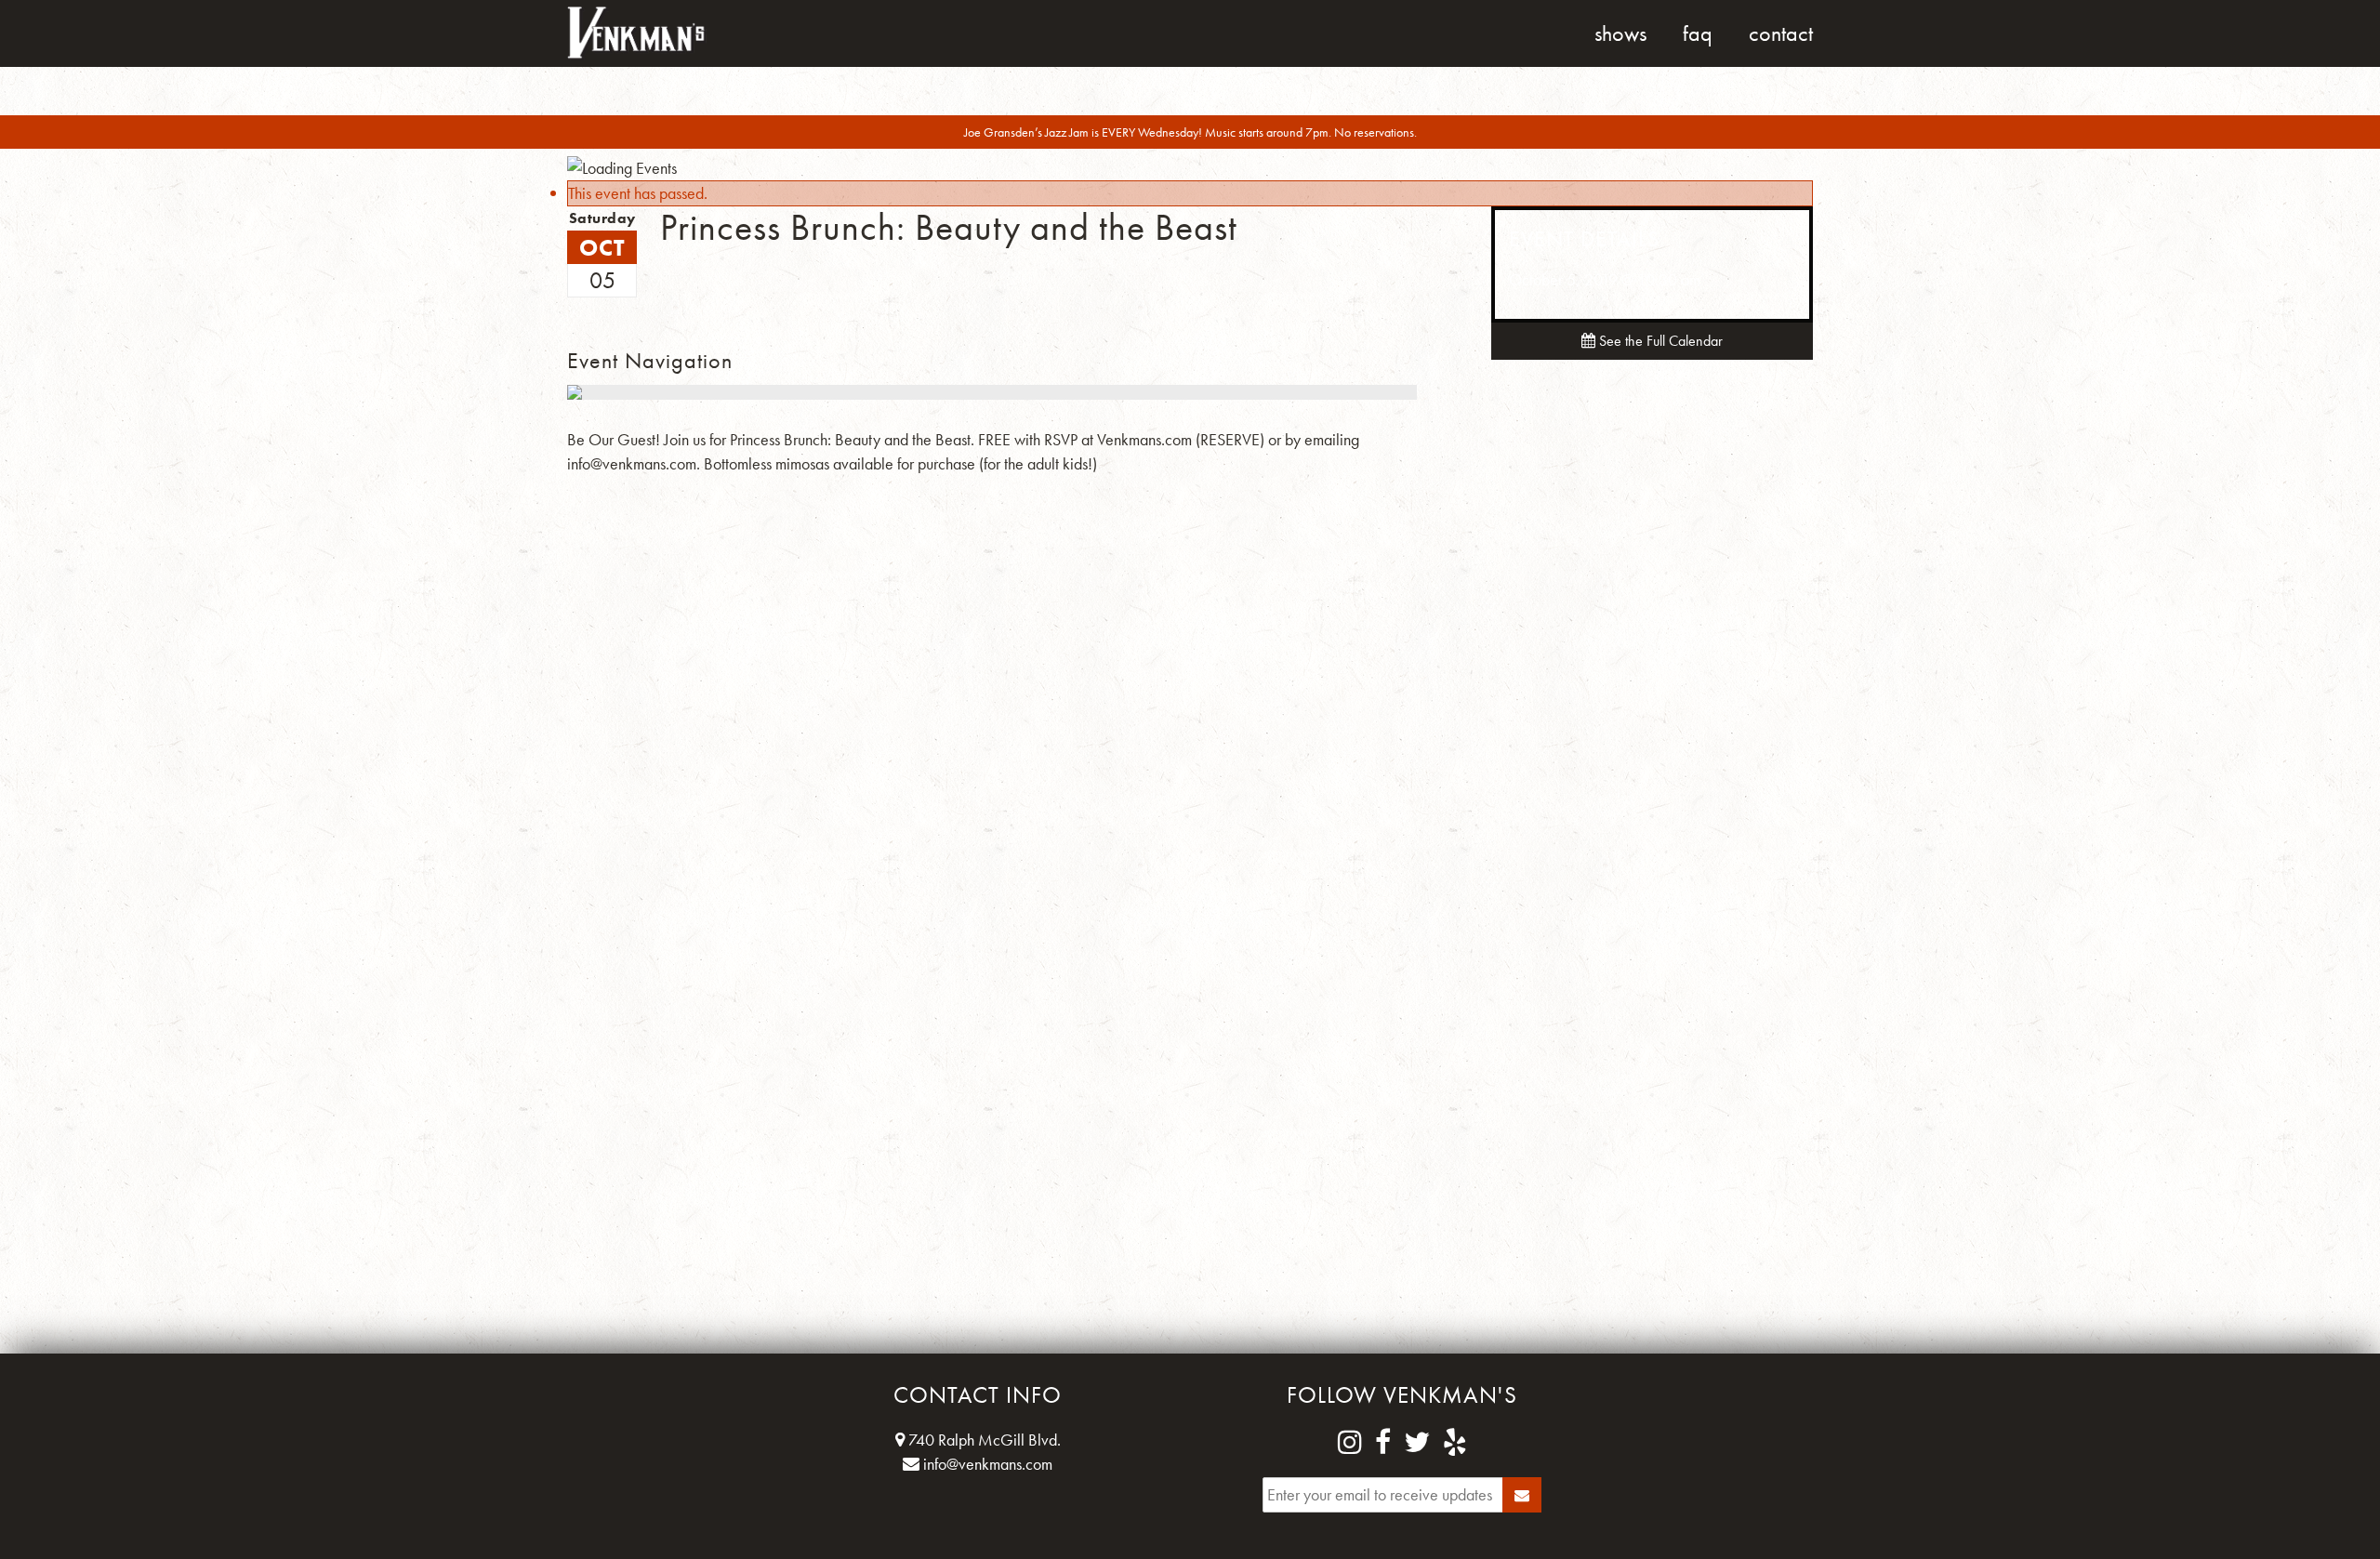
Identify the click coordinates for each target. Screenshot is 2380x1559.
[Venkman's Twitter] (1417, 1443)
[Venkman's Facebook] (1383, 1443)
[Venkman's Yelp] (1455, 1443)
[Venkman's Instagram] (1350, 1443)
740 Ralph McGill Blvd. (983, 1440)
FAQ (1698, 33)
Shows (1620, 33)
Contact (1781, 33)
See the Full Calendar (1659, 341)
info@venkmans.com (986, 1464)
